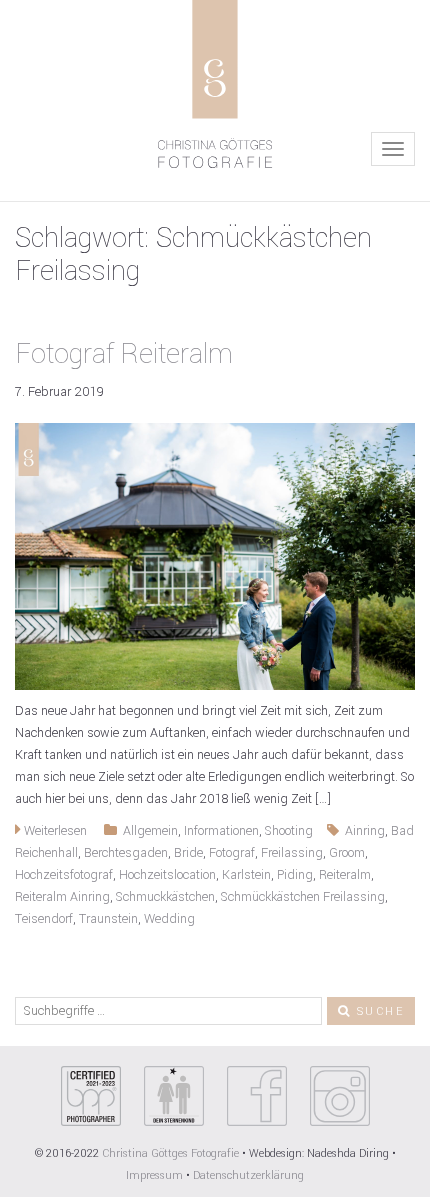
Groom (347, 853)
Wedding (169, 919)
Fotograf (232, 853)
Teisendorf (44, 919)
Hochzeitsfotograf (64, 875)
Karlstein (246, 875)
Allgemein (150, 831)
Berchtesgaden (126, 853)
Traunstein (108, 919)
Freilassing (292, 853)
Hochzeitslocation (167, 875)
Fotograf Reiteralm (124, 354)
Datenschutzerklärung (248, 1175)
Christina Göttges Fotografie (172, 1153)
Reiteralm (345, 875)
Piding (295, 875)
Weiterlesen (54, 831)
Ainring (365, 831)
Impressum (154, 1175)
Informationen (221, 831)
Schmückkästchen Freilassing (303, 897)
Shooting (289, 831)
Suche (378, 1011)
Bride (188, 853)
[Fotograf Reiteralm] (215, 556)
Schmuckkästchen (165, 897)
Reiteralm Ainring (62, 897)
